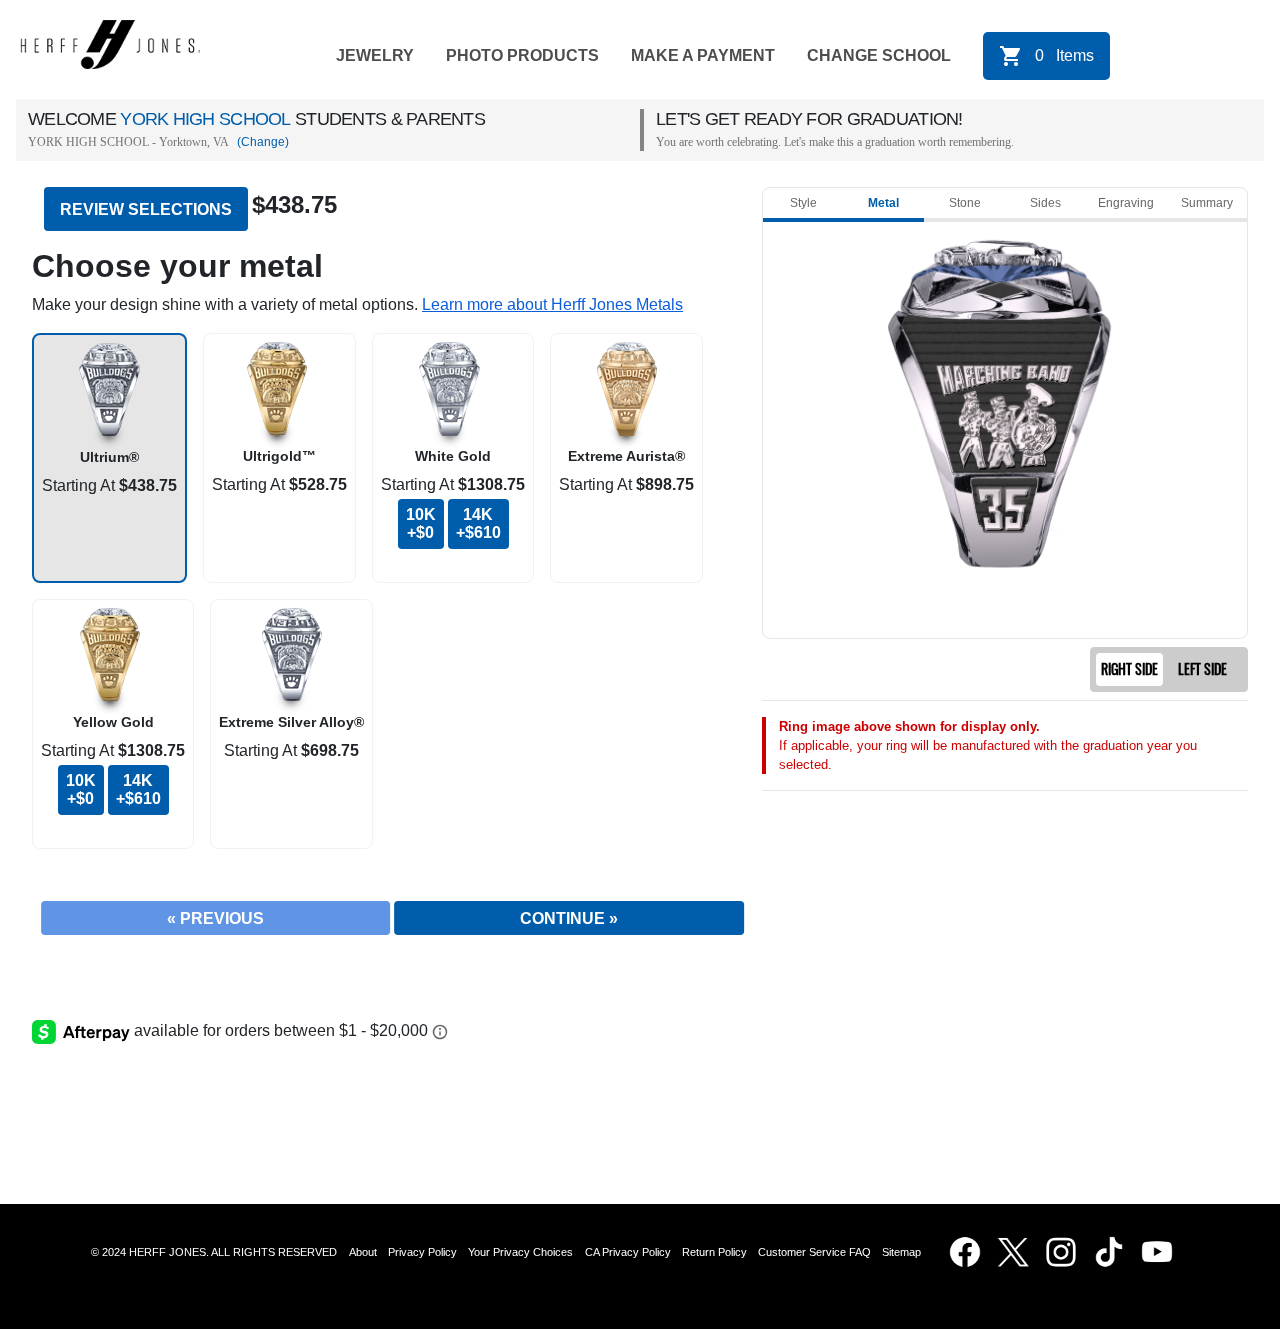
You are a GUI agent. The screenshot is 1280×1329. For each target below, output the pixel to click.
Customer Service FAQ (814, 1252)
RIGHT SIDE (1129, 669)
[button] (552, 304)
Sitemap (904, 1252)
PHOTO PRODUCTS (522, 55)
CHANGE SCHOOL (879, 55)
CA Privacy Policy (628, 1252)
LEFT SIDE (1202, 669)
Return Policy (714, 1252)
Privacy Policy (422, 1252)
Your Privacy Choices (520, 1252)
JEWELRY (375, 55)
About (363, 1252)
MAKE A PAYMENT (703, 55)
